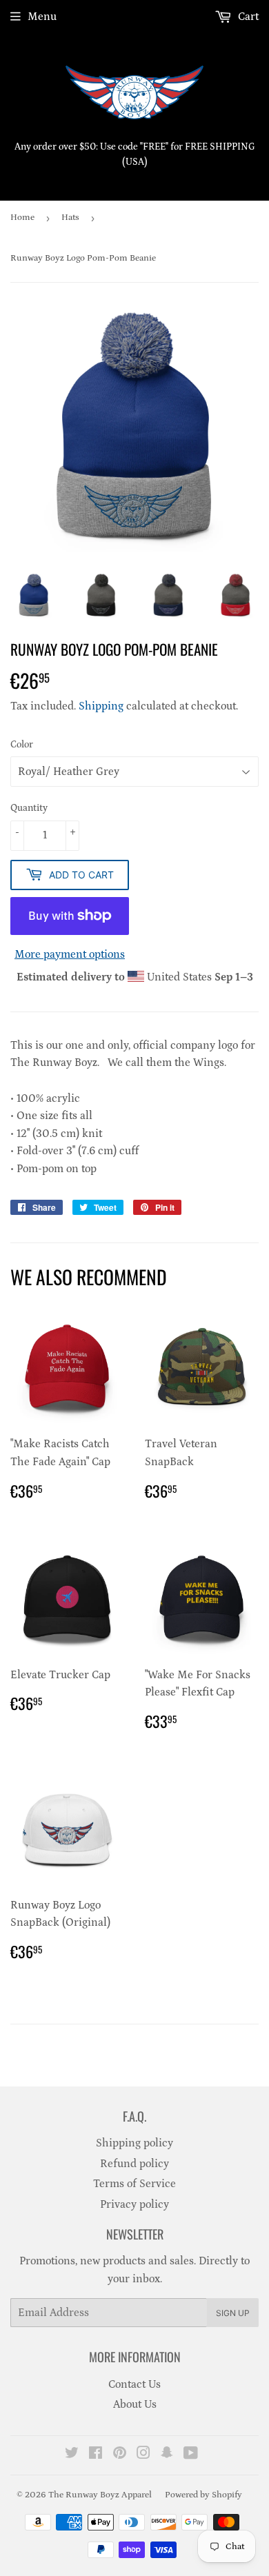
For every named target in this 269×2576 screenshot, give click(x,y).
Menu (42, 17)
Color (22, 745)
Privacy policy (134, 2204)
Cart (247, 17)
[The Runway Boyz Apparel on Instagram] (143, 2455)
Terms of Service (134, 2184)
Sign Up (233, 2313)
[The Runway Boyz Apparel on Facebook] (96, 2455)
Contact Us (134, 2384)
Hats (70, 218)
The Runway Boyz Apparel (100, 2495)
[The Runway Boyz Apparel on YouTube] (191, 2455)
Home (22, 218)
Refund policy (134, 2164)
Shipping (101, 706)
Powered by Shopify (203, 2495)
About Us (135, 2404)
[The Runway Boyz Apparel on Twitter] (72, 2455)
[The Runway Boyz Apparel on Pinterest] (120, 2455)
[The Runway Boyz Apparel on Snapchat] (167, 2455)
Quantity (29, 808)
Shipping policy (134, 2143)
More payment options (70, 954)
